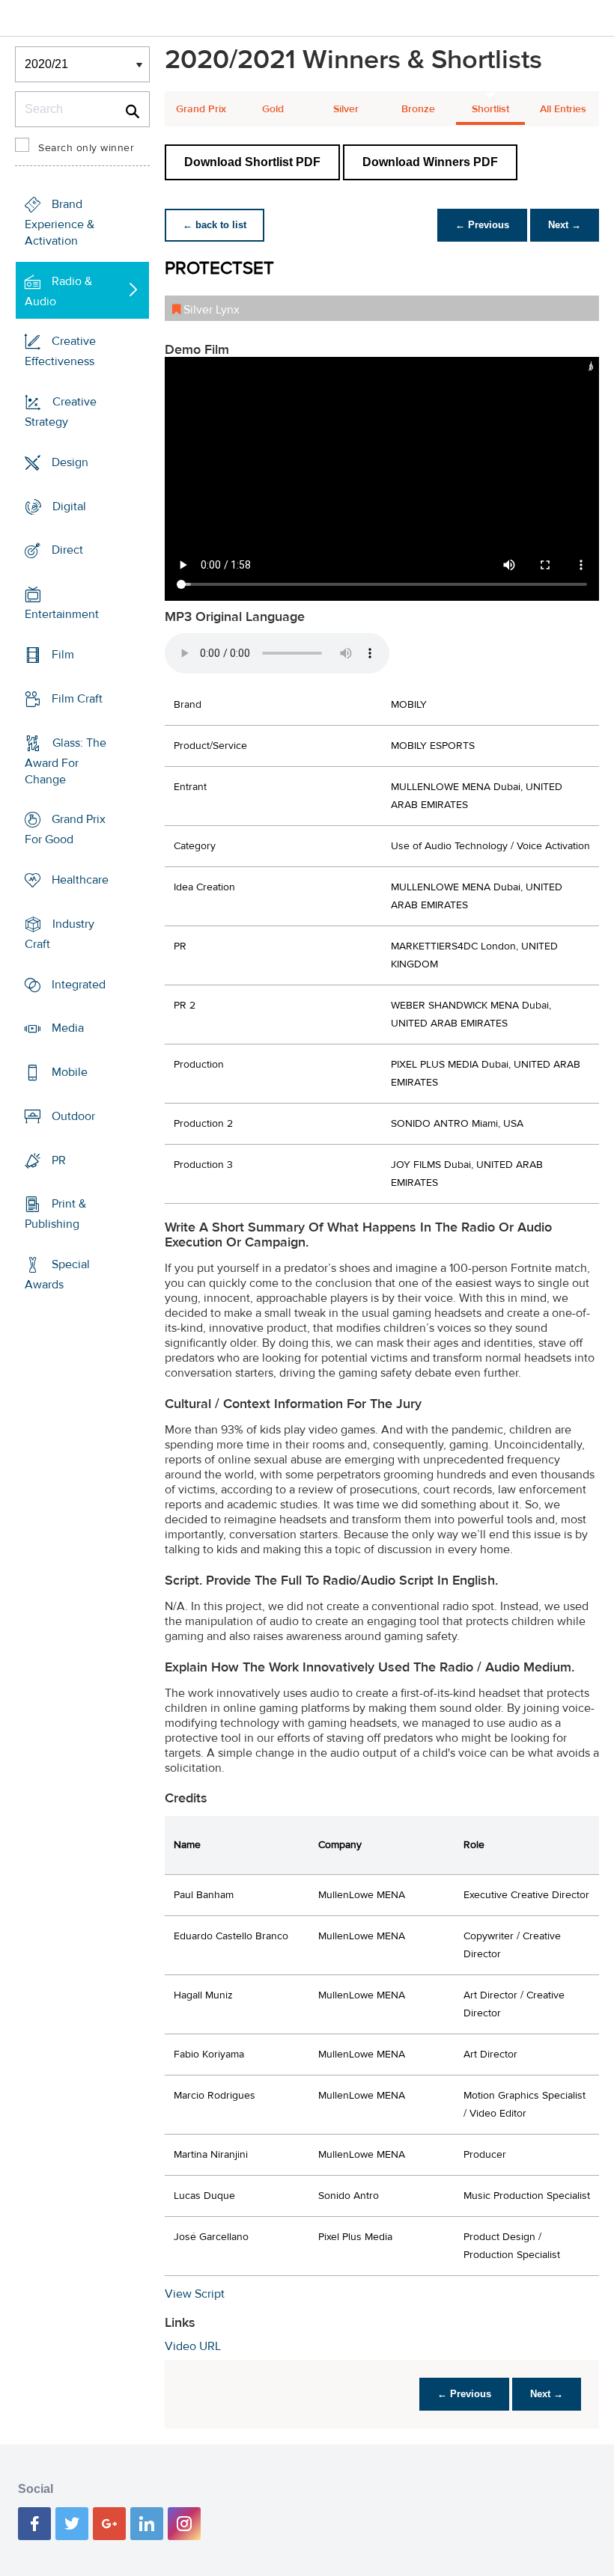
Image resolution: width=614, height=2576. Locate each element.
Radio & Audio (58, 291)
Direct (67, 550)
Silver (346, 109)
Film (63, 655)
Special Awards (57, 1275)
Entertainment (62, 614)
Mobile (70, 1072)
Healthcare (80, 880)
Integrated (79, 984)
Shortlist (490, 109)
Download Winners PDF (430, 162)
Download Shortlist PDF (252, 162)
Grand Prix (201, 109)
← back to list (215, 225)
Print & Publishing (55, 1214)
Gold (273, 109)
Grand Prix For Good (65, 829)
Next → (565, 225)
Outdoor (73, 1116)
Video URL (193, 2346)
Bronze (418, 109)
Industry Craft (60, 934)
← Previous (482, 225)
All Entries (563, 109)
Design (70, 462)
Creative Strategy (61, 412)
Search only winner (86, 148)
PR (59, 1160)
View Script (195, 2294)
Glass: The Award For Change (66, 761)
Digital (69, 507)
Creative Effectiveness (60, 351)
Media (68, 1028)
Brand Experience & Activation (60, 223)
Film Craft (77, 699)
